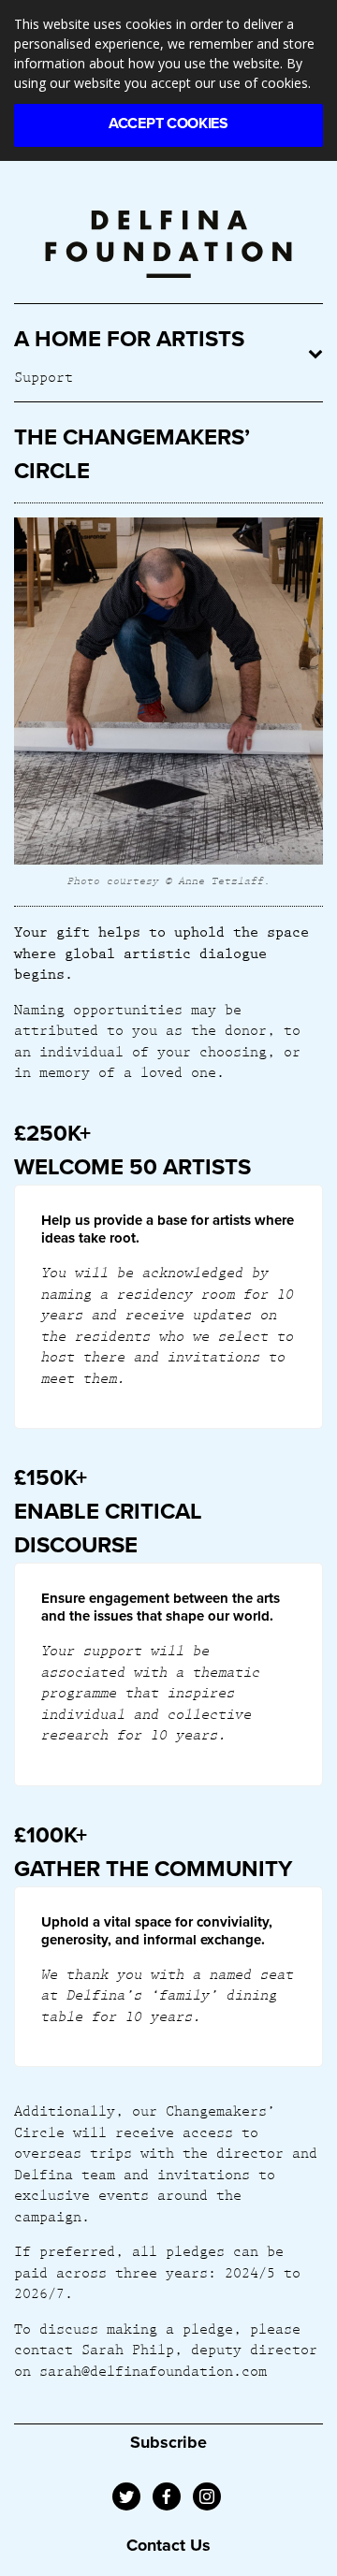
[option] (168, 705)
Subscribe (168, 2442)
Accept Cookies (168, 124)
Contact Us (168, 2545)
